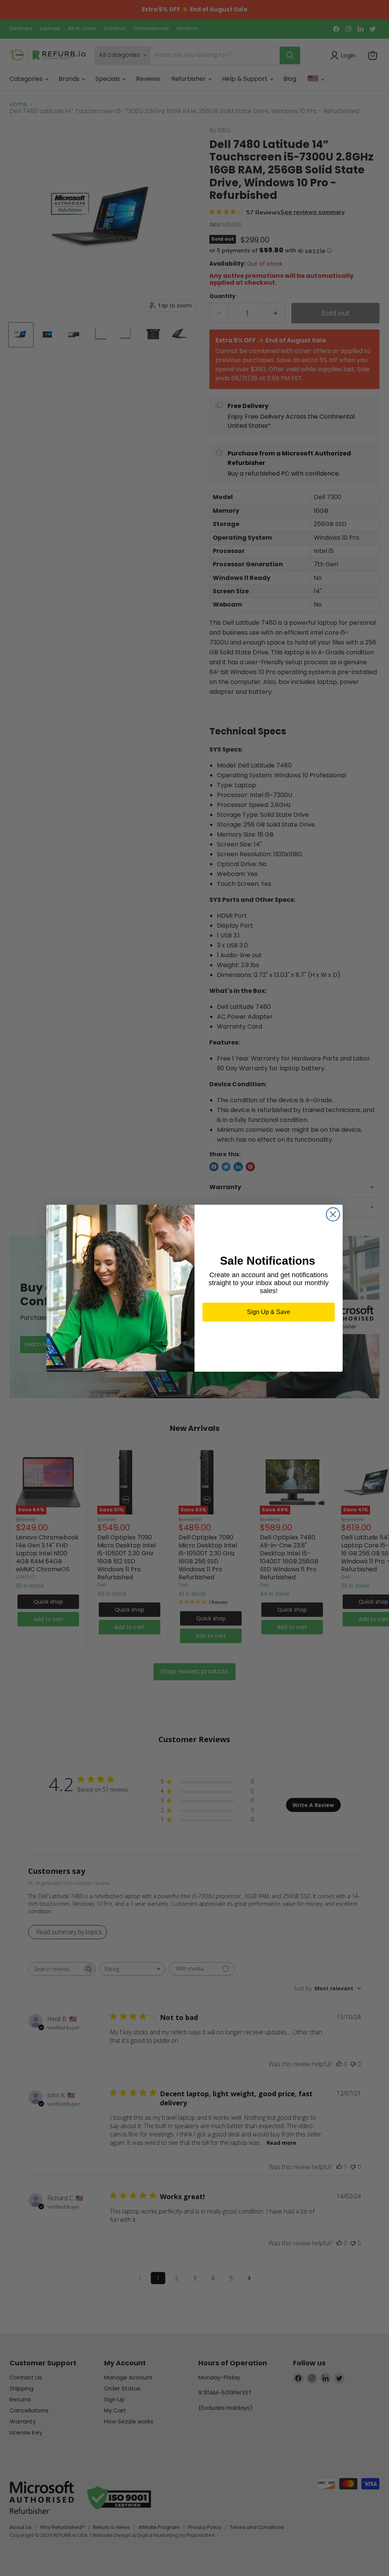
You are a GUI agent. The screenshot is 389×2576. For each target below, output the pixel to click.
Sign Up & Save (269, 1312)
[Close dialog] (333, 1214)
